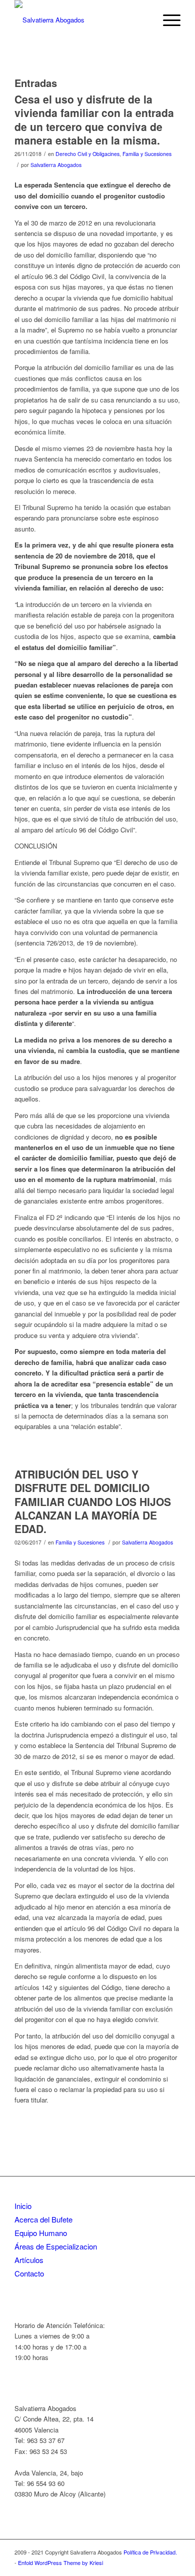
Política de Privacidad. (150, 2552)
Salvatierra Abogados (56, 165)
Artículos (29, 2260)
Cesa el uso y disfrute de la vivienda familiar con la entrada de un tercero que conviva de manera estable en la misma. (94, 119)
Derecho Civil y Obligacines (87, 154)
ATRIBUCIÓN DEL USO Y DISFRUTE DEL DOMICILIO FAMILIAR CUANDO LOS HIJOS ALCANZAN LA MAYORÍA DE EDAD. (93, 1501)
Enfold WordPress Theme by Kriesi (60, 2562)
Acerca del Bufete (43, 2219)
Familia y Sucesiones (147, 154)
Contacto (29, 2273)
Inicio (23, 2206)
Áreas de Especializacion (56, 2246)
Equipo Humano (41, 2233)
